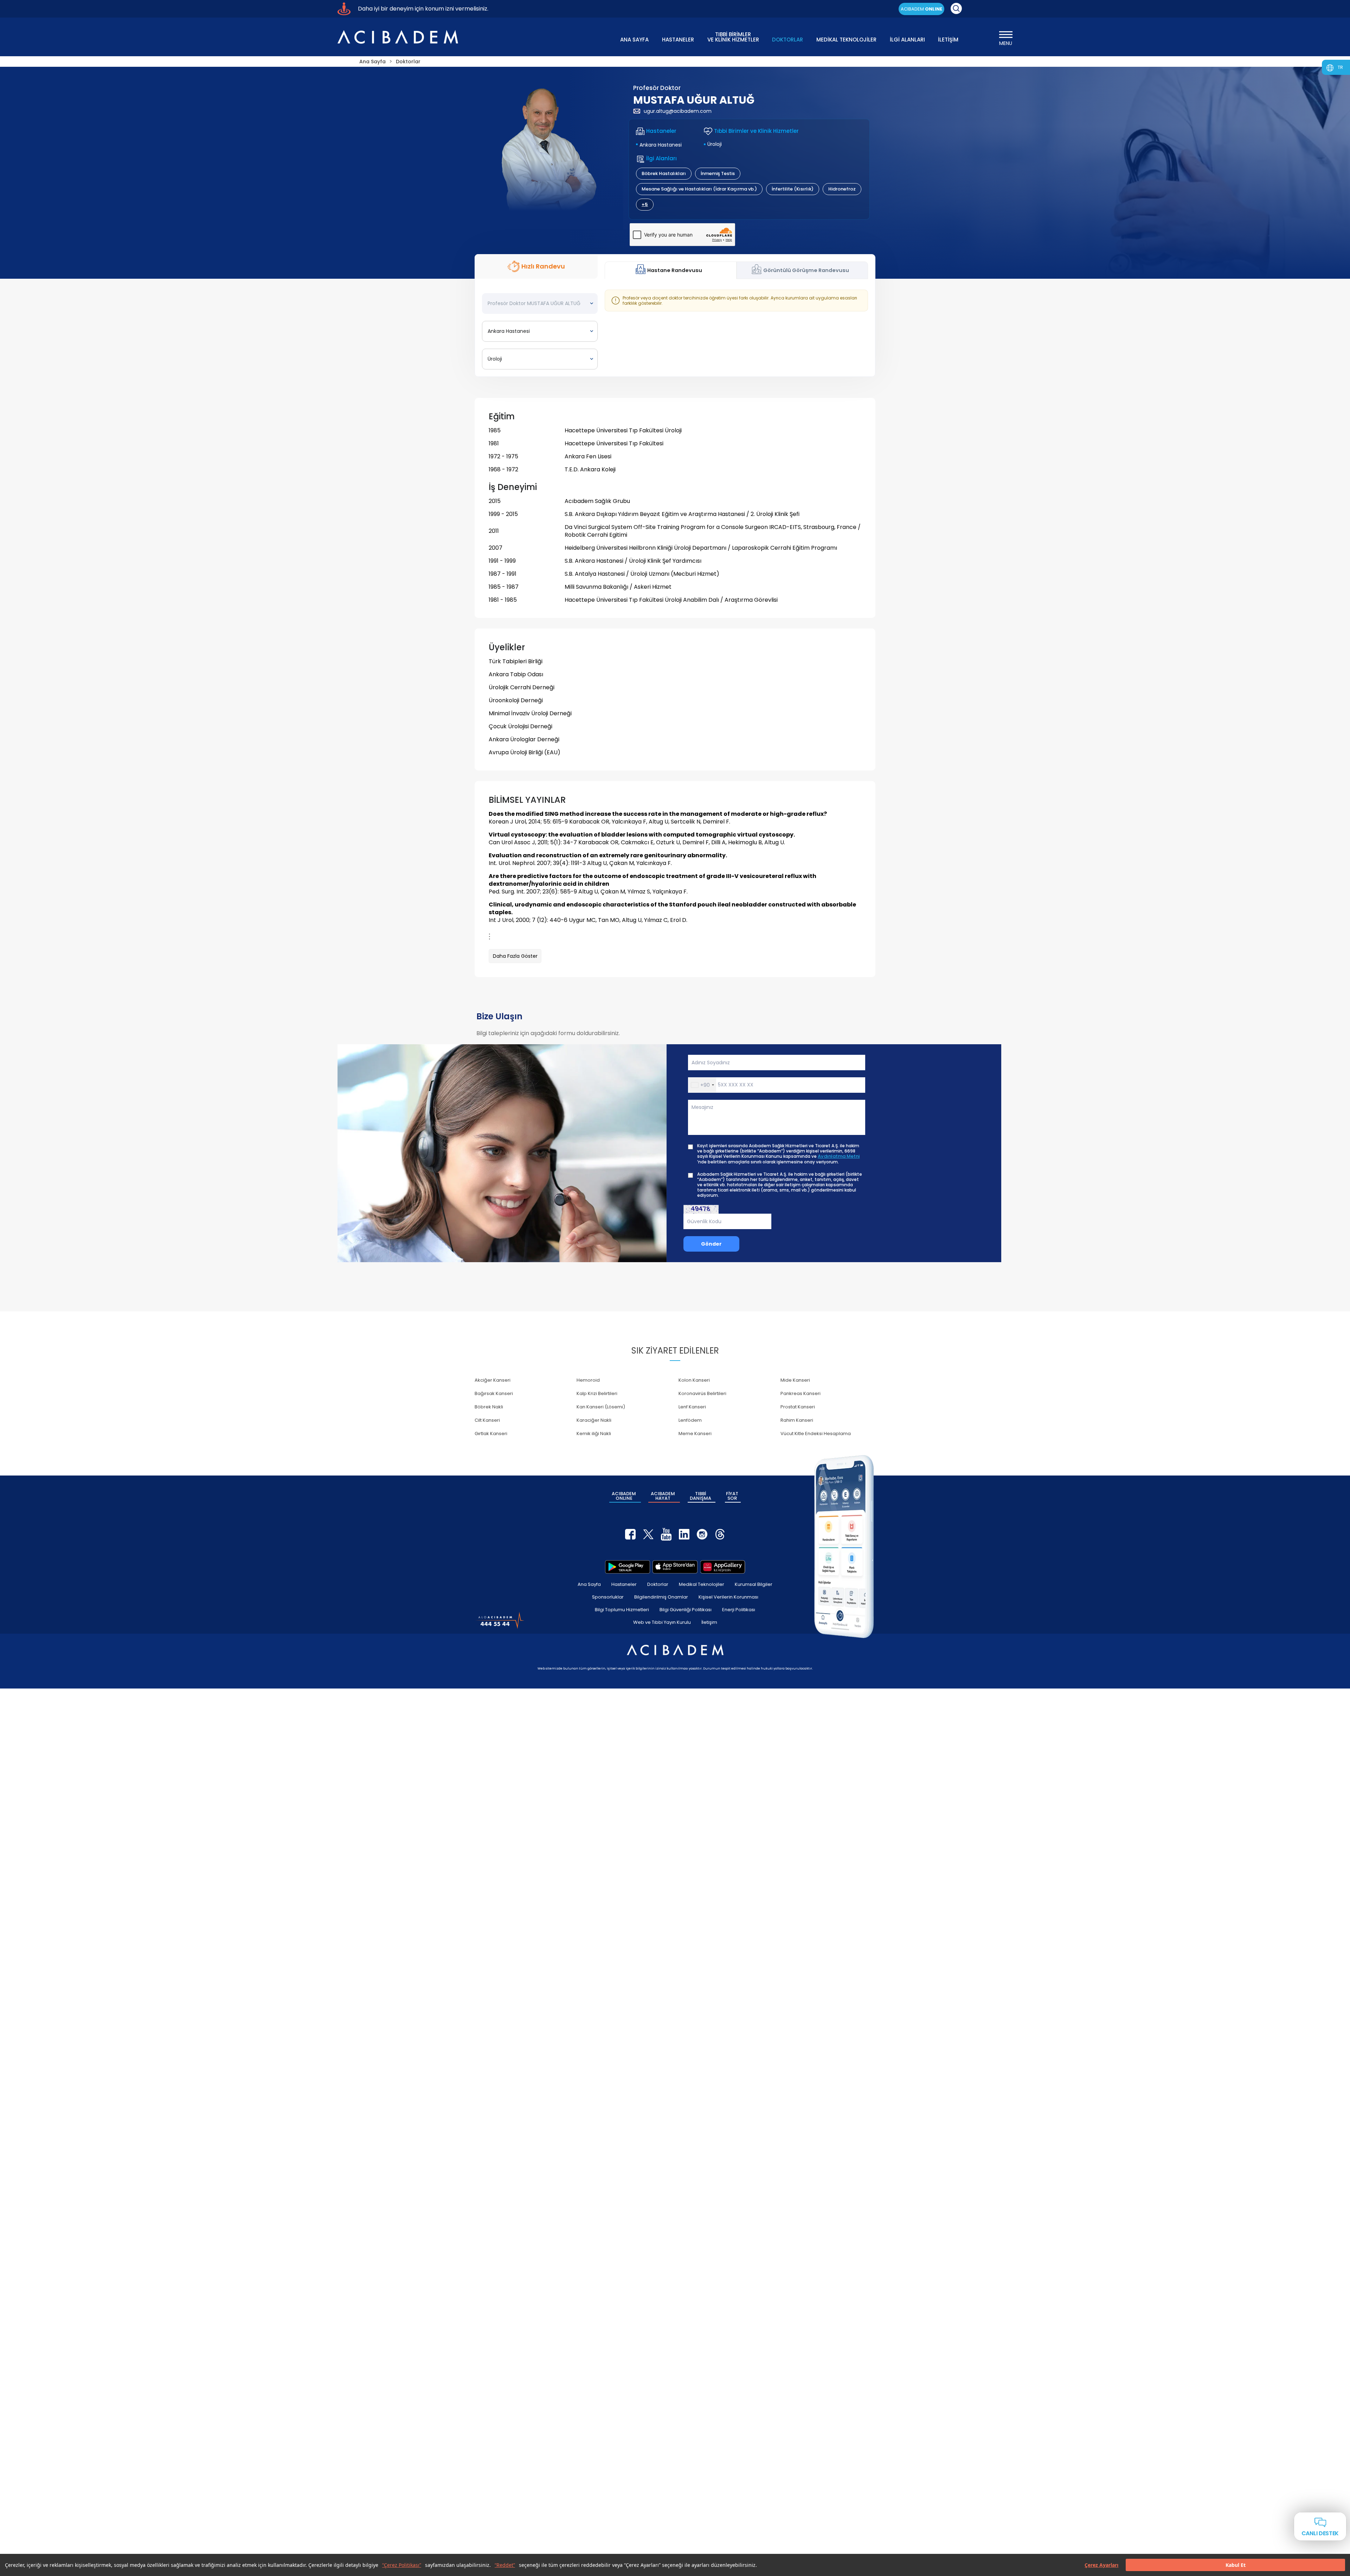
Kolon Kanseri (694, 1380)
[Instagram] (702, 1534)
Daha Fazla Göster (515, 956)
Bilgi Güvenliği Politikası (686, 1610)
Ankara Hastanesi (661, 145)
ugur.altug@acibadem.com (678, 111)
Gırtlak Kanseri (491, 1434)
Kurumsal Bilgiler (754, 1584)
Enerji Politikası (739, 1610)
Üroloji (715, 144)
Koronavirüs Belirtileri (702, 1393)
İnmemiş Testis (718, 173)
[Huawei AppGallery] (723, 1567)
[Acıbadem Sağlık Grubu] (398, 37)
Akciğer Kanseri (493, 1380)
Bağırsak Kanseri (494, 1393)
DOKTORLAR (787, 40)
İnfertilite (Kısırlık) (793, 189)
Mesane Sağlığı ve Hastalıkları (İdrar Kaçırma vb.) (699, 189)
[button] (702, 1085)
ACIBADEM (921, 9)
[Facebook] (630, 1534)
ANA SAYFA (634, 40)
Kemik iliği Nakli (594, 1434)
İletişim (709, 1622)
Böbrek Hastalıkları (664, 173)
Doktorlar (658, 1584)
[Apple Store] (675, 1567)
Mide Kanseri (795, 1380)
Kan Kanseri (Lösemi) (601, 1407)
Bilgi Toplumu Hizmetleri (622, 1610)
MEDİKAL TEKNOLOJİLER (846, 40)
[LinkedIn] (684, 1534)
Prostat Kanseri (798, 1407)
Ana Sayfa (589, 1584)
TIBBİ (700, 1496)
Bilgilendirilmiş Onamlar (661, 1597)
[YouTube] (666, 1534)
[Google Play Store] (628, 1567)
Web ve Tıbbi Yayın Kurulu (662, 1622)
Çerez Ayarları (1101, 2565)
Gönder (711, 1244)
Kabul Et (1236, 2565)
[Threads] (720, 1534)
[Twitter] (648, 1534)
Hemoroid (588, 1380)
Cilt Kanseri (487, 1420)
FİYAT (732, 1496)
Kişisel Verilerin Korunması (728, 1597)
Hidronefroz (842, 189)
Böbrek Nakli (489, 1407)
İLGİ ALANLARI (907, 40)
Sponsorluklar (608, 1597)
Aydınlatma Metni (839, 1156)
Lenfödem (690, 1420)
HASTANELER (678, 40)
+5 (645, 204)
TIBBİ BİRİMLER (733, 36)
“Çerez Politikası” (402, 2565)
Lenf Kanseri (692, 1407)
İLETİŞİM (948, 40)
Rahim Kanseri (797, 1420)
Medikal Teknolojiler (702, 1584)
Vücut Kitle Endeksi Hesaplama (816, 1434)
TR (1340, 67)
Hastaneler (624, 1584)
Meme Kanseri (695, 1434)
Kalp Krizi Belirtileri (597, 1393)
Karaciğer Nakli (594, 1420)
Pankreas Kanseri (801, 1393)
